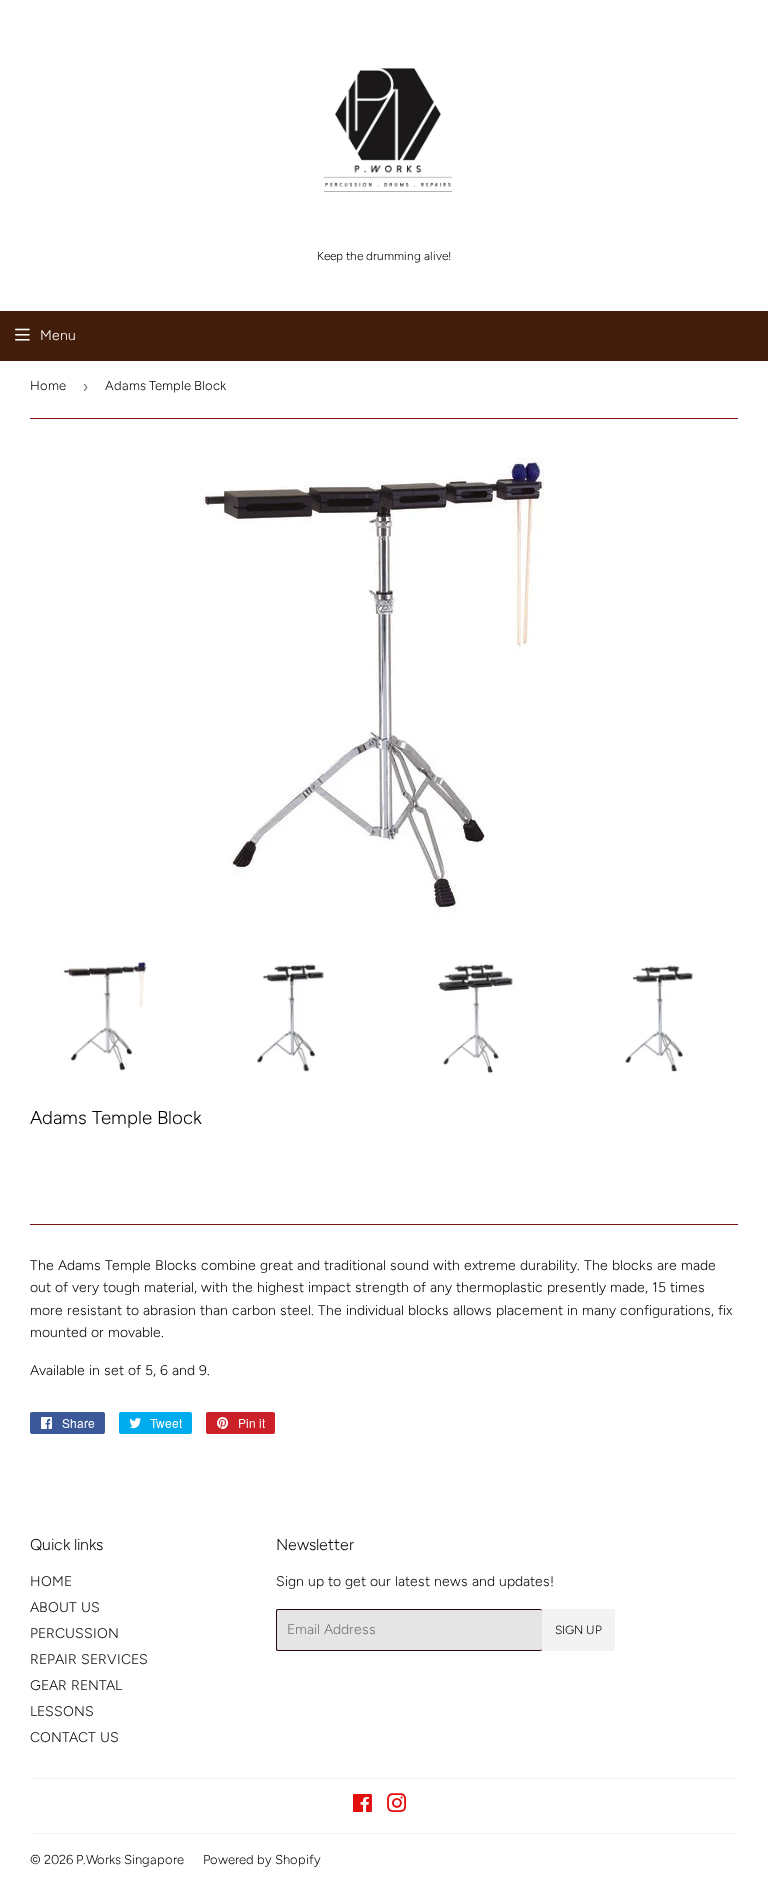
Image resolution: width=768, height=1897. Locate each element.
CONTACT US (74, 1737)
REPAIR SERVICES (89, 1659)
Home (48, 385)
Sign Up (578, 1630)
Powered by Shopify (262, 1859)
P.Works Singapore (130, 1859)
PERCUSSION (74, 1633)
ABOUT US (65, 1607)
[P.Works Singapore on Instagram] (397, 1806)
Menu (58, 335)
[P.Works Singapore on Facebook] (362, 1806)
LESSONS (62, 1711)
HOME (51, 1581)
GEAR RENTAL (76, 1685)
